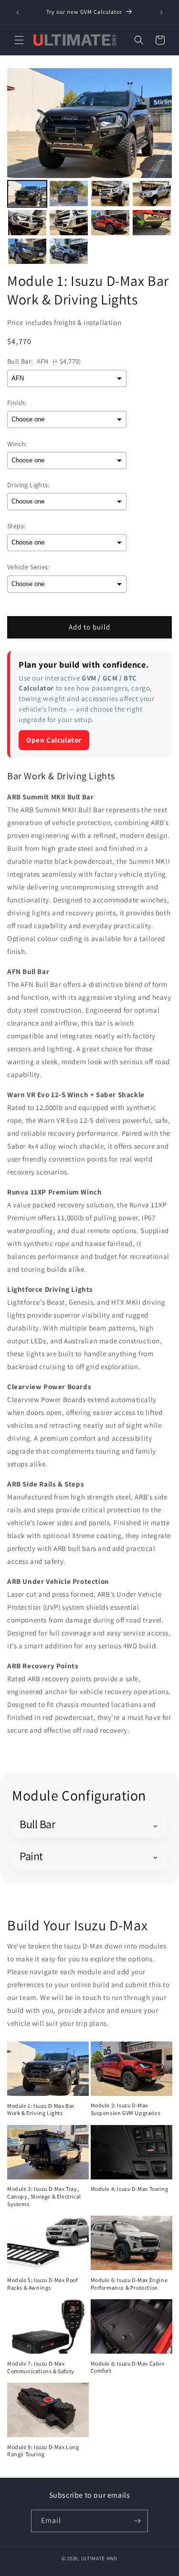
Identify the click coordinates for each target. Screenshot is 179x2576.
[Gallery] (89, 168)
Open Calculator (54, 740)
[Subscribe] (137, 2521)
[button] (19, 40)
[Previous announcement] (18, 12)
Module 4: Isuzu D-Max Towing (130, 2189)
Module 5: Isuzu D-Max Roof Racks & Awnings (42, 2284)
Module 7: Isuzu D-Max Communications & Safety (41, 2367)
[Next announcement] (161, 12)
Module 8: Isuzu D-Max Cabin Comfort (128, 2367)
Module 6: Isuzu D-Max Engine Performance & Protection (129, 2284)
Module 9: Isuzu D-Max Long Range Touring (43, 2451)
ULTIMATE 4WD (99, 2558)
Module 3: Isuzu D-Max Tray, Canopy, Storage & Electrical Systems (44, 2196)
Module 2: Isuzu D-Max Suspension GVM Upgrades (126, 2109)
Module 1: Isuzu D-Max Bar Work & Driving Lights (41, 2110)
